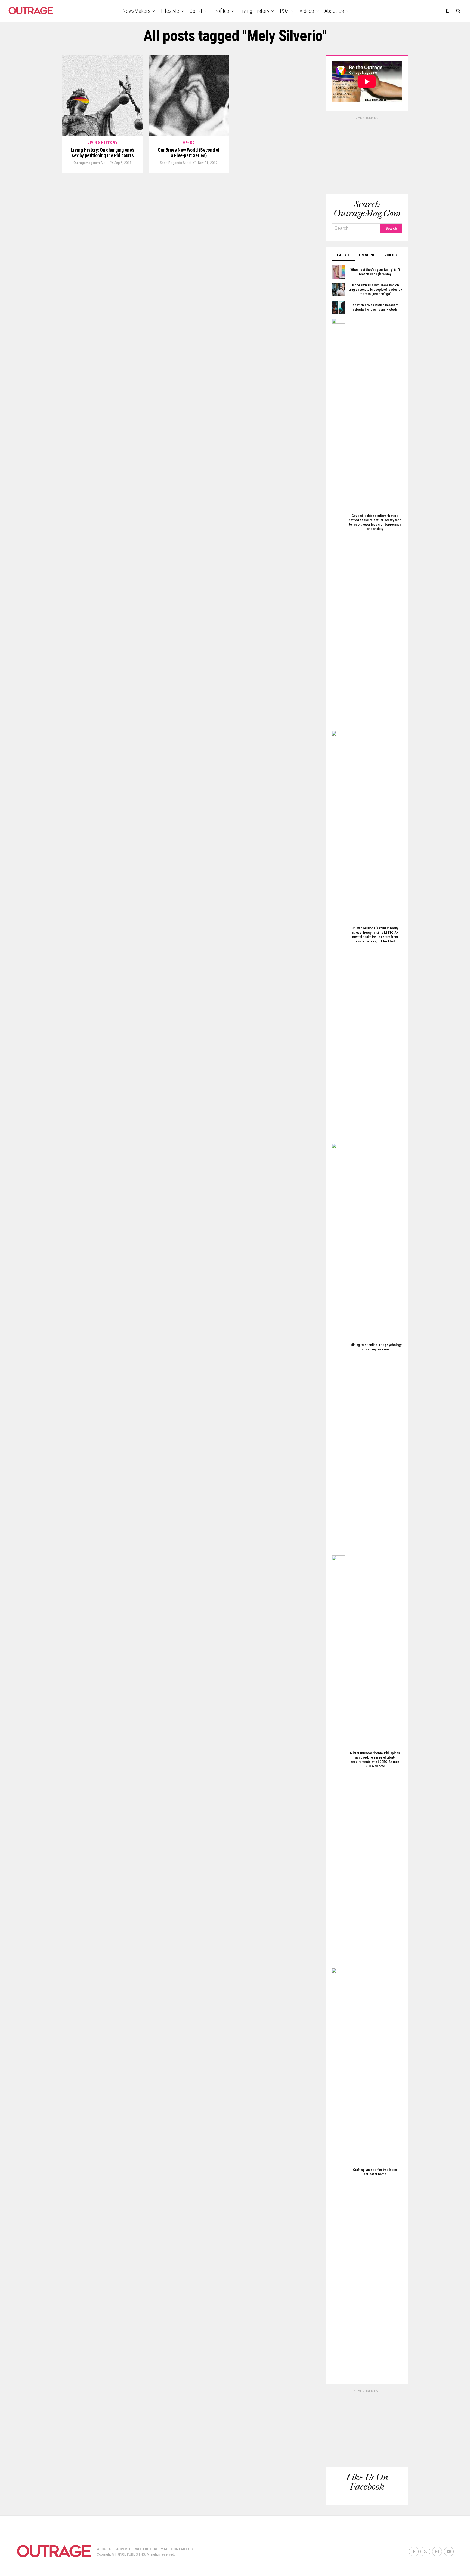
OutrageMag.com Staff (91, 163)
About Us (334, 11)
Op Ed (196, 11)
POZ (284, 11)
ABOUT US (105, 2549)
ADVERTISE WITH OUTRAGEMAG (142, 2549)
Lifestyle (170, 11)
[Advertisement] (367, 154)
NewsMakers (136, 11)
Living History (254, 11)
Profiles (221, 11)
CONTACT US (182, 2549)
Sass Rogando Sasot (176, 163)
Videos (307, 11)
